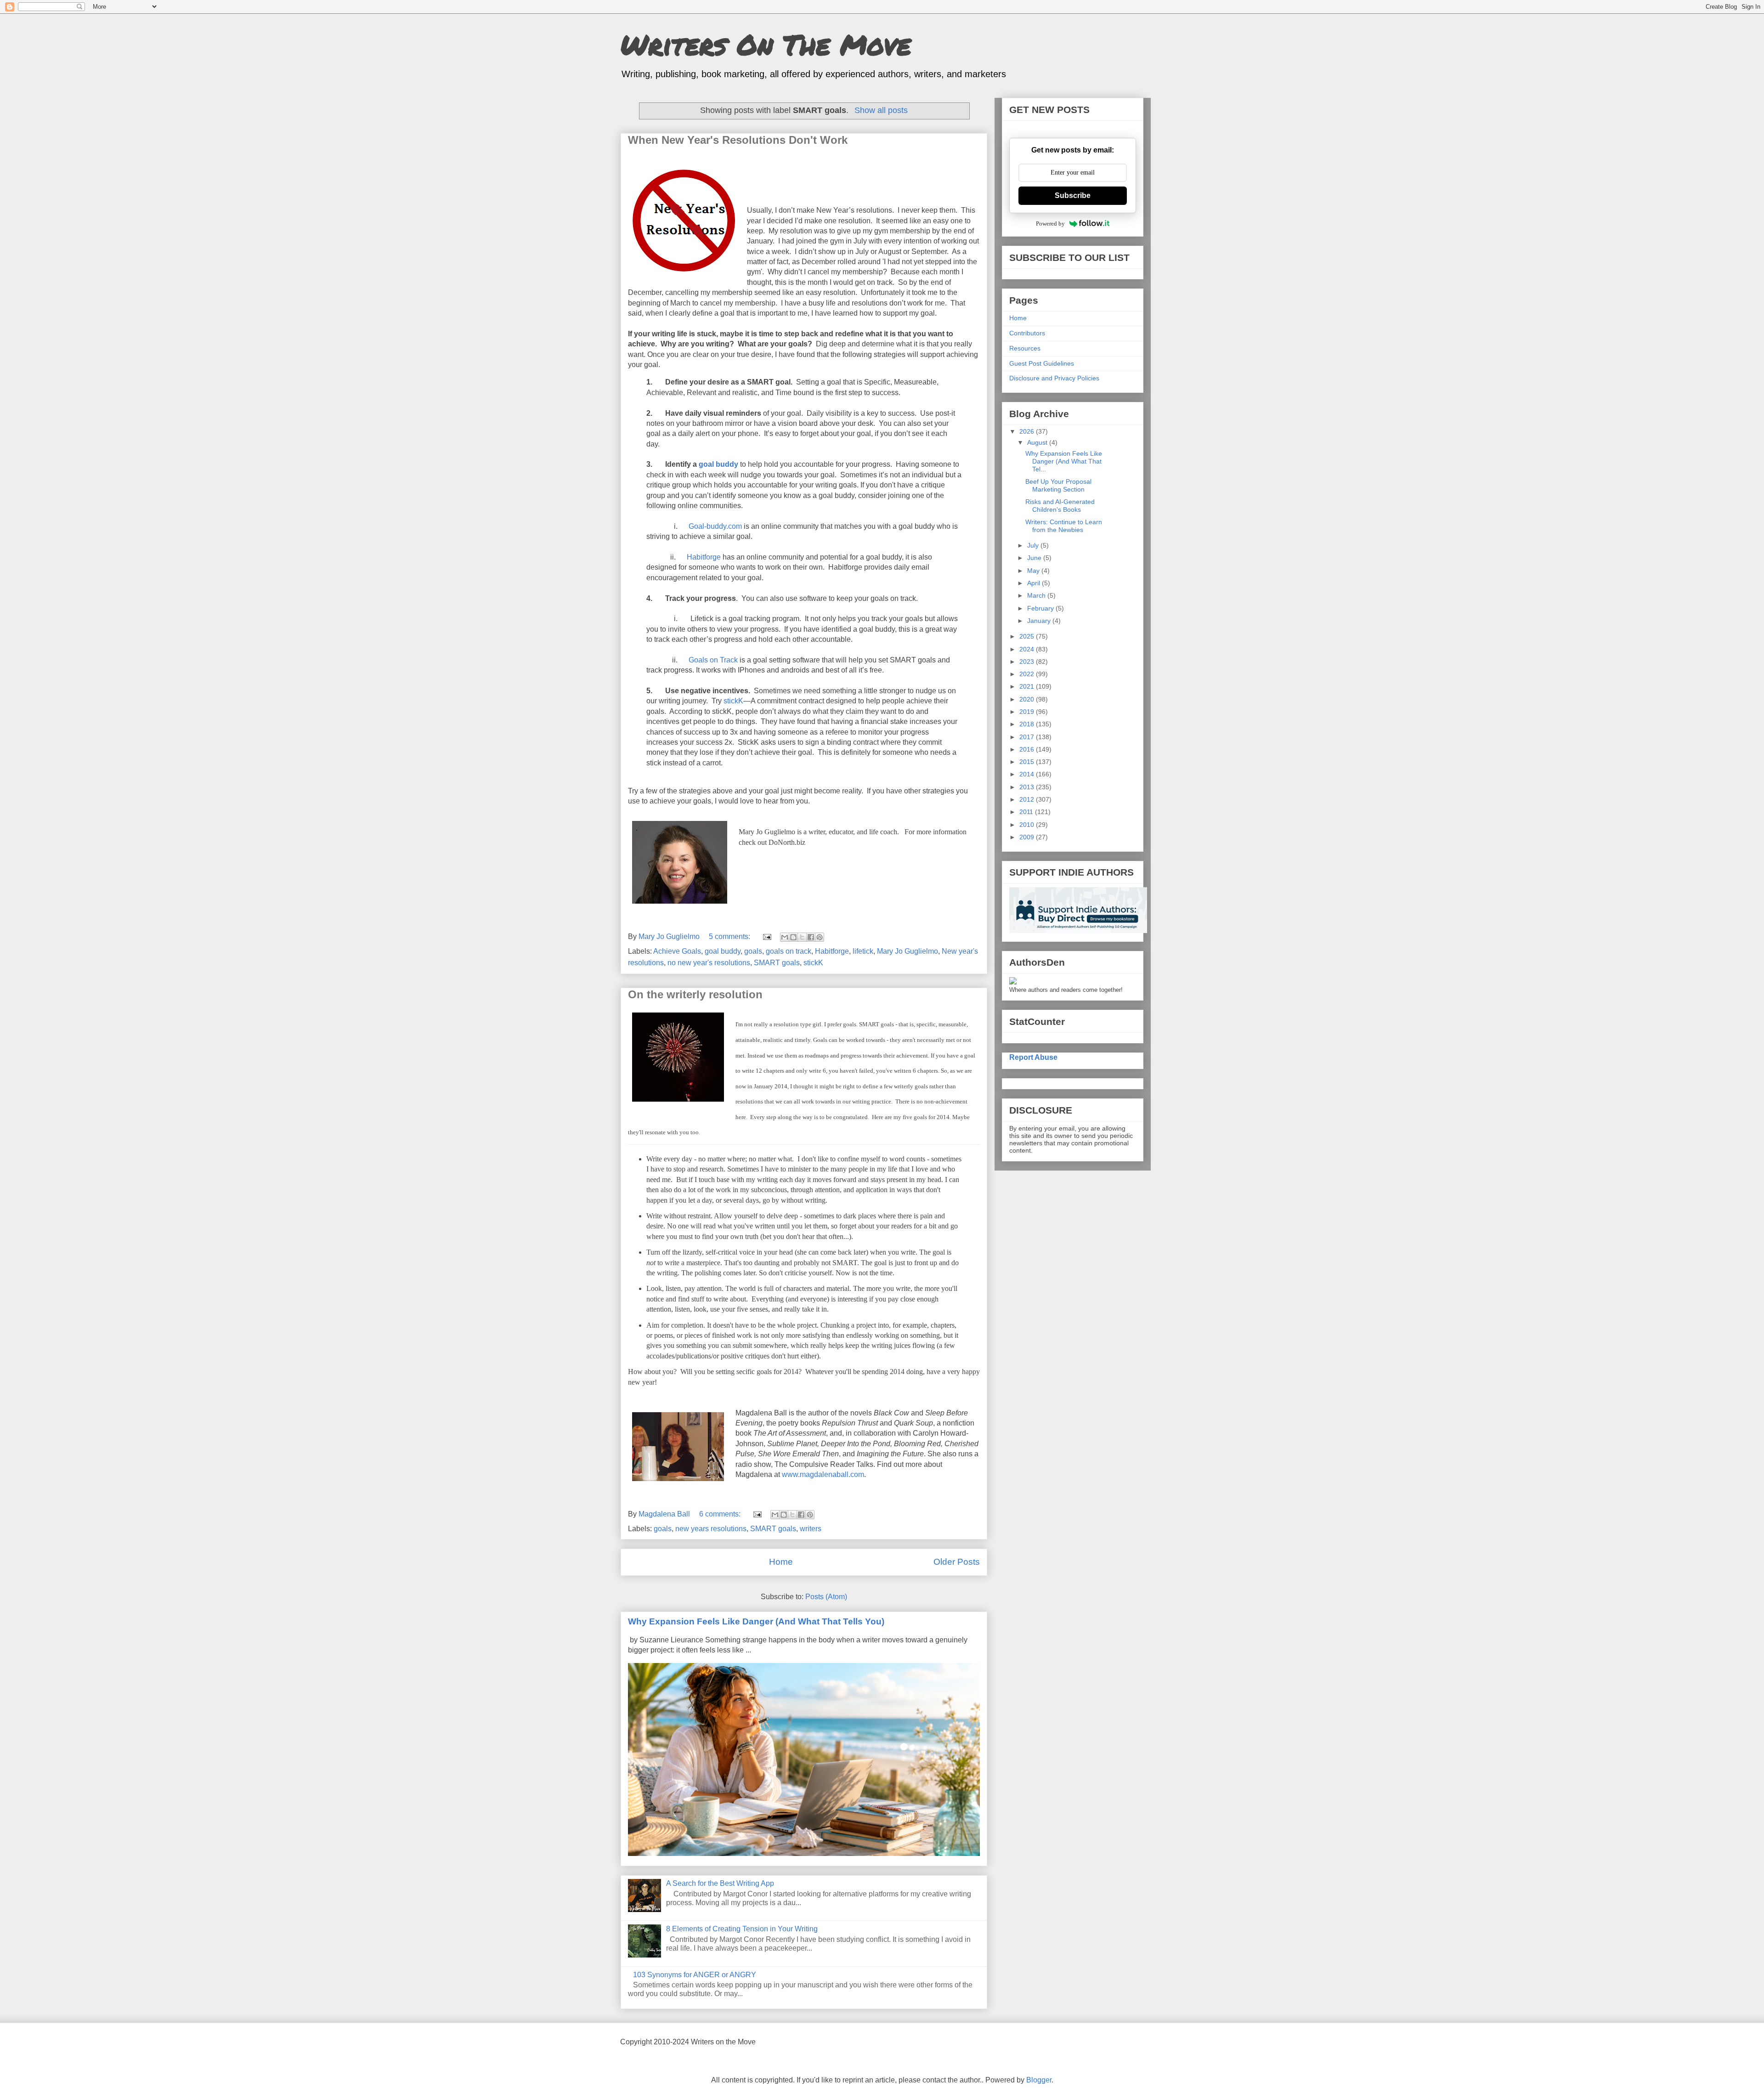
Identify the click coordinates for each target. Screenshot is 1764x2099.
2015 (1028, 762)
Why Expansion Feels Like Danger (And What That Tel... (1064, 461)
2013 (1028, 787)
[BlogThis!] (793, 937)
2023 (1028, 662)
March (1037, 595)
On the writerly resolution (695, 994)
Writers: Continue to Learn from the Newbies (1064, 526)
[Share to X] (802, 937)
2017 (1028, 737)
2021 (1028, 686)
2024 (1028, 649)
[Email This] (785, 937)
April (1035, 583)
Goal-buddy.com (715, 526)
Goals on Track (713, 660)
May (1034, 571)
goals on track (789, 951)
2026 (1028, 431)
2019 (1028, 712)
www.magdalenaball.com (823, 1474)
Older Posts (957, 1562)
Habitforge (704, 557)
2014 (1028, 774)
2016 (1028, 749)
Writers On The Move (766, 44)
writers (811, 1529)
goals (753, 951)
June (1035, 558)
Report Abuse (1033, 1057)
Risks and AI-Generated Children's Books (1060, 506)
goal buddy (718, 464)
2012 (1028, 799)
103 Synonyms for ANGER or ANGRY (695, 1975)
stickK (733, 701)
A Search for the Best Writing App (720, 1883)
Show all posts (881, 110)
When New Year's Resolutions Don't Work (738, 140)
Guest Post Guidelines (1042, 363)
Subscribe (1073, 195)
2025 (1028, 636)
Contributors (1027, 333)
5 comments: (730, 936)
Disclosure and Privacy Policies (1054, 378)
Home (781, 1562)
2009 (1028, 837)
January (1040, 621)
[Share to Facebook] (811, 937)
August (1038, 442)
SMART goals (777, 963)
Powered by (1050, 223)
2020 (1028, 699)
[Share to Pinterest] (820, 937)
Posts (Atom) (826, 1597)
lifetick (863, 951)
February (1041, 608)
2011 (1027, 812)
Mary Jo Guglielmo (907, 951)
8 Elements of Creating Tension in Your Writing (742, 1929)
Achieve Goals (677, 951)
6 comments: (721, 1514)
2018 (1028, 724)
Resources (1025, 348)
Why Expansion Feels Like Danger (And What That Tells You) (756, 1621)
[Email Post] (766, 936)
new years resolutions (711, 1529)
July (1034, 545)
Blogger (1039, 2080)
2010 (1028, 825)
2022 (1028, 674)
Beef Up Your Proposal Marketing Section (1058, 485)
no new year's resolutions (709, 963)
